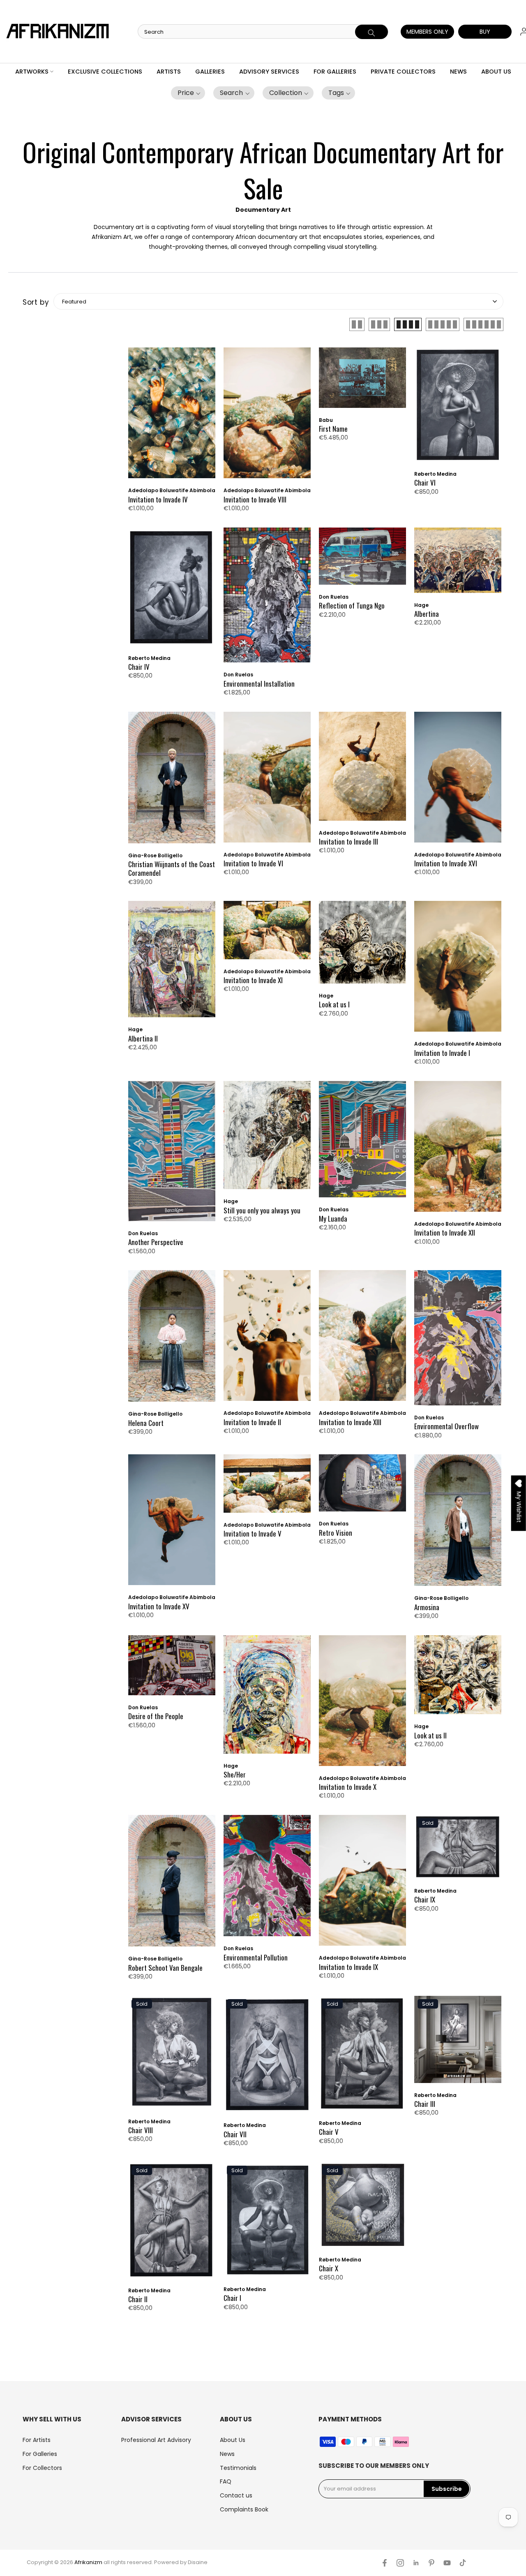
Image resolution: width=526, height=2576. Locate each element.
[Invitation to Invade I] (458, 970)
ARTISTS (169, 72)
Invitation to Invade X (348, 1787)
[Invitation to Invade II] (267, 1340)
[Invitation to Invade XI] (267, 934)
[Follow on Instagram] (400, 2563)
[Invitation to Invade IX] (362, 1884)
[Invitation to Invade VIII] (267, 417)
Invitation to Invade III (348, 841)
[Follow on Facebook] (385, 2563)
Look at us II (430, 1735)
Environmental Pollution (256, 1957)
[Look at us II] (458, 1679)
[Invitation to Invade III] (362, 770)
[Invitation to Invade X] (362, 1705)
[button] (188, 93)
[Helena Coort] (172, 1340)
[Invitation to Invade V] (267, 1487)
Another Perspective (156, 1242)
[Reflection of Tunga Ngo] (362, 560)
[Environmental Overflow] (458, 1342)
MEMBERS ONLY (427, 32)
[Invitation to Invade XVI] (458, 781)
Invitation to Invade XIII (350, 1422)
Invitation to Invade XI (253, 980)
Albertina (427, 614)
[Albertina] (458, 564)
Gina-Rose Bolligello (155, 855)
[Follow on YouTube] (447, 2563)
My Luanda (333, 1219)
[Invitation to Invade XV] (172, 1524)
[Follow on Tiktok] (463, 2563)
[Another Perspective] (172, 1155)
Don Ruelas (238, 675)
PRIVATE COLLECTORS (403, 72)
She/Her (235, 1774)
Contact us (236, 2495)
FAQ (226, 2481)
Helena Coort (146, 1423)
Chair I (232, 2298)
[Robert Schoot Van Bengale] (172, 1885)
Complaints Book (244, 2509)
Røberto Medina (435, 474)
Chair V (329, 2132)
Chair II (138, 2299)
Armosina (427, 1607)
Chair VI (425, 483)
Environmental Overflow (446, 1426)
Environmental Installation (259, 684)
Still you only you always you (262, 1210)
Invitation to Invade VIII (255, 499)
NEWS (458, 72)
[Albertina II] (172, 963)
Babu (326, 420)
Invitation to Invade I (442, 1053)
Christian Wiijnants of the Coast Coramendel (172, 869)
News (227, 2454)
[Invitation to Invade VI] (267, 781)
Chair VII (235, 2134)
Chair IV (139, 667)
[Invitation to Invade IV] (172, 417)
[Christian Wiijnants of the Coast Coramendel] (172, 782)
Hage (421, 605)
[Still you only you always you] (267, 1139)
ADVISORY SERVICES (269, 72)
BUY (485, 32)
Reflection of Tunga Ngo (352, 605)
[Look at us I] (362, 946)
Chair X (329, 2268)
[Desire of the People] (172, 1669)
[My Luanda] (362, 1143)
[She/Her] (267, 1699)
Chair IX (425, 1899)
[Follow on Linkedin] (416, 2563)
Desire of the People (156, 1716)
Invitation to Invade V (253, 1533)
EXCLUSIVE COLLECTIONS (105, 72)
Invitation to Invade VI (253, 863)
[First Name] (362, 382)
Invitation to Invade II (252, 1422)
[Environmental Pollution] (267, 1880)
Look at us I (334, 1004)
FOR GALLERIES (335, 72)
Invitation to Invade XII (445, 1232)
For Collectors (42, 2468)
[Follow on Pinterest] (431, 2563)
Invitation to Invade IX (348, 1967)
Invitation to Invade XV (159, 1606)
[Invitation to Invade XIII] (362, 1340)
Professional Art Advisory (156, 2440)
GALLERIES (210, 72)
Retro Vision (336, 1533)
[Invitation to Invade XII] (458, 1150)
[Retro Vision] (362, 1487)
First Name (333, 429)
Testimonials (238, 2468)
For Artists (37, 2440)
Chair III (425, 2104)
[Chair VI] (458, 409)
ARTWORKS (32, 72)
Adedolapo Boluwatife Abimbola (172, 490)
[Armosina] (458, 1524)
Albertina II (143, 1038)
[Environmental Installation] (267, 599)
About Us (233, 2440)
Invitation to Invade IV (158, 499)
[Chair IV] (172, 591)
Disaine (198, 2562)
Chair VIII (141, 2130)
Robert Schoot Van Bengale (165, 1968)
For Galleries (40, 2454)
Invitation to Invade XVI (446, 863)
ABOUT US (496, 72)
